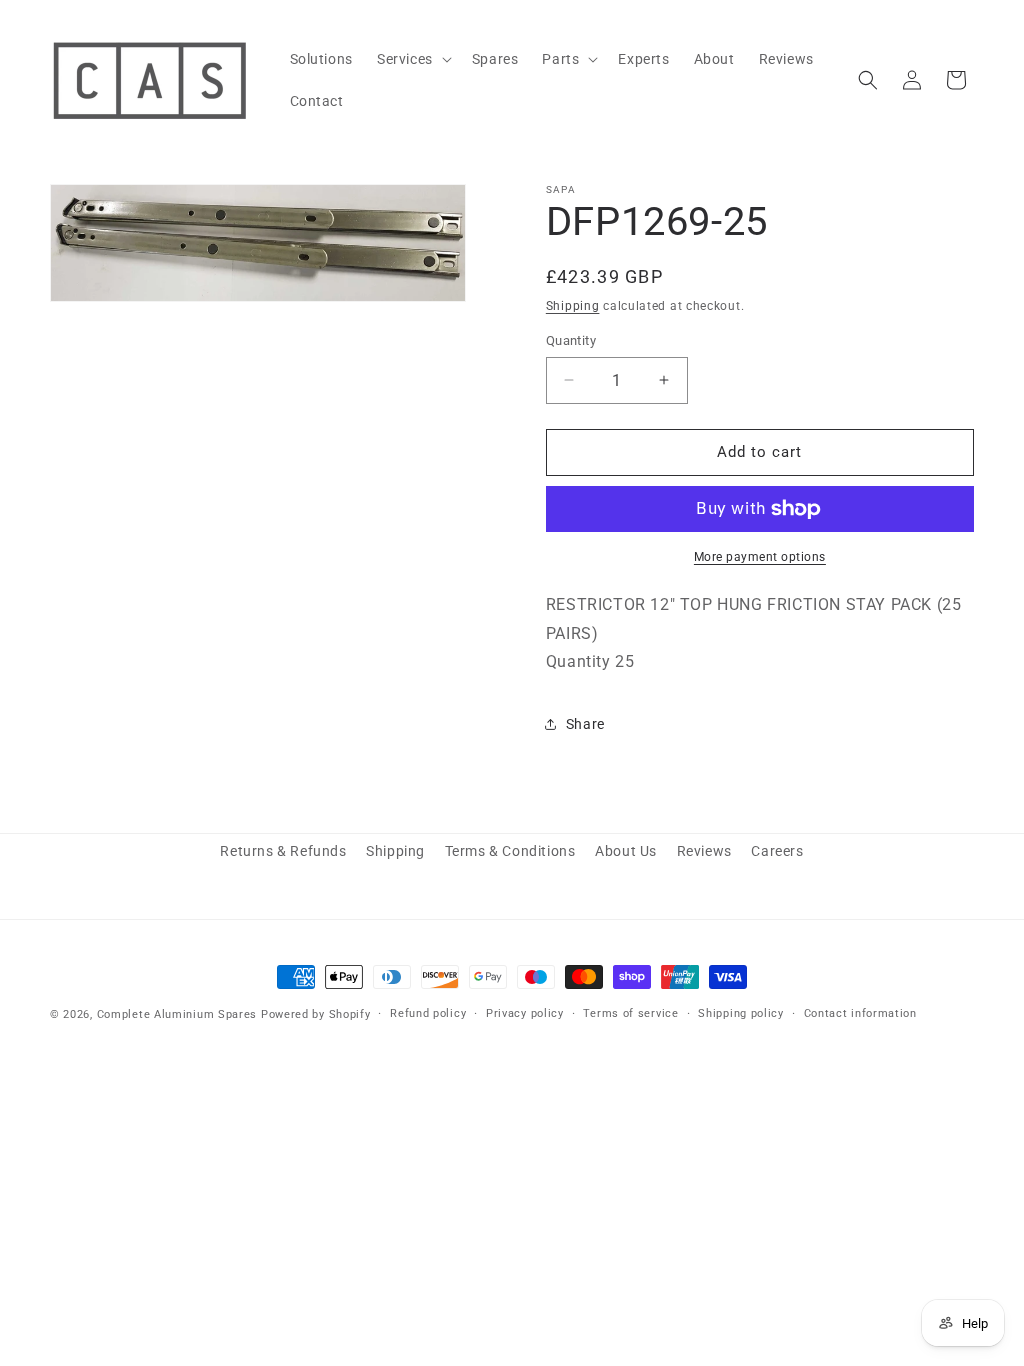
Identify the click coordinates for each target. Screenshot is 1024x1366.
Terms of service (630, 1013)
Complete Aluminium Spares (177, 1014)
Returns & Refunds (283, 851)
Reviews (704, 851)
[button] (412, 59)
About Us (626, 851)
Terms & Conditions (510, 851)
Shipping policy (741, 1013)
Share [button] (585, 724)
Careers (777, 851)
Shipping (573, 306)
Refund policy (428, 1013)
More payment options (760, 557)
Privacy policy (525, 1013)
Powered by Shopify (316, 1014)
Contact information (860, 1013)
